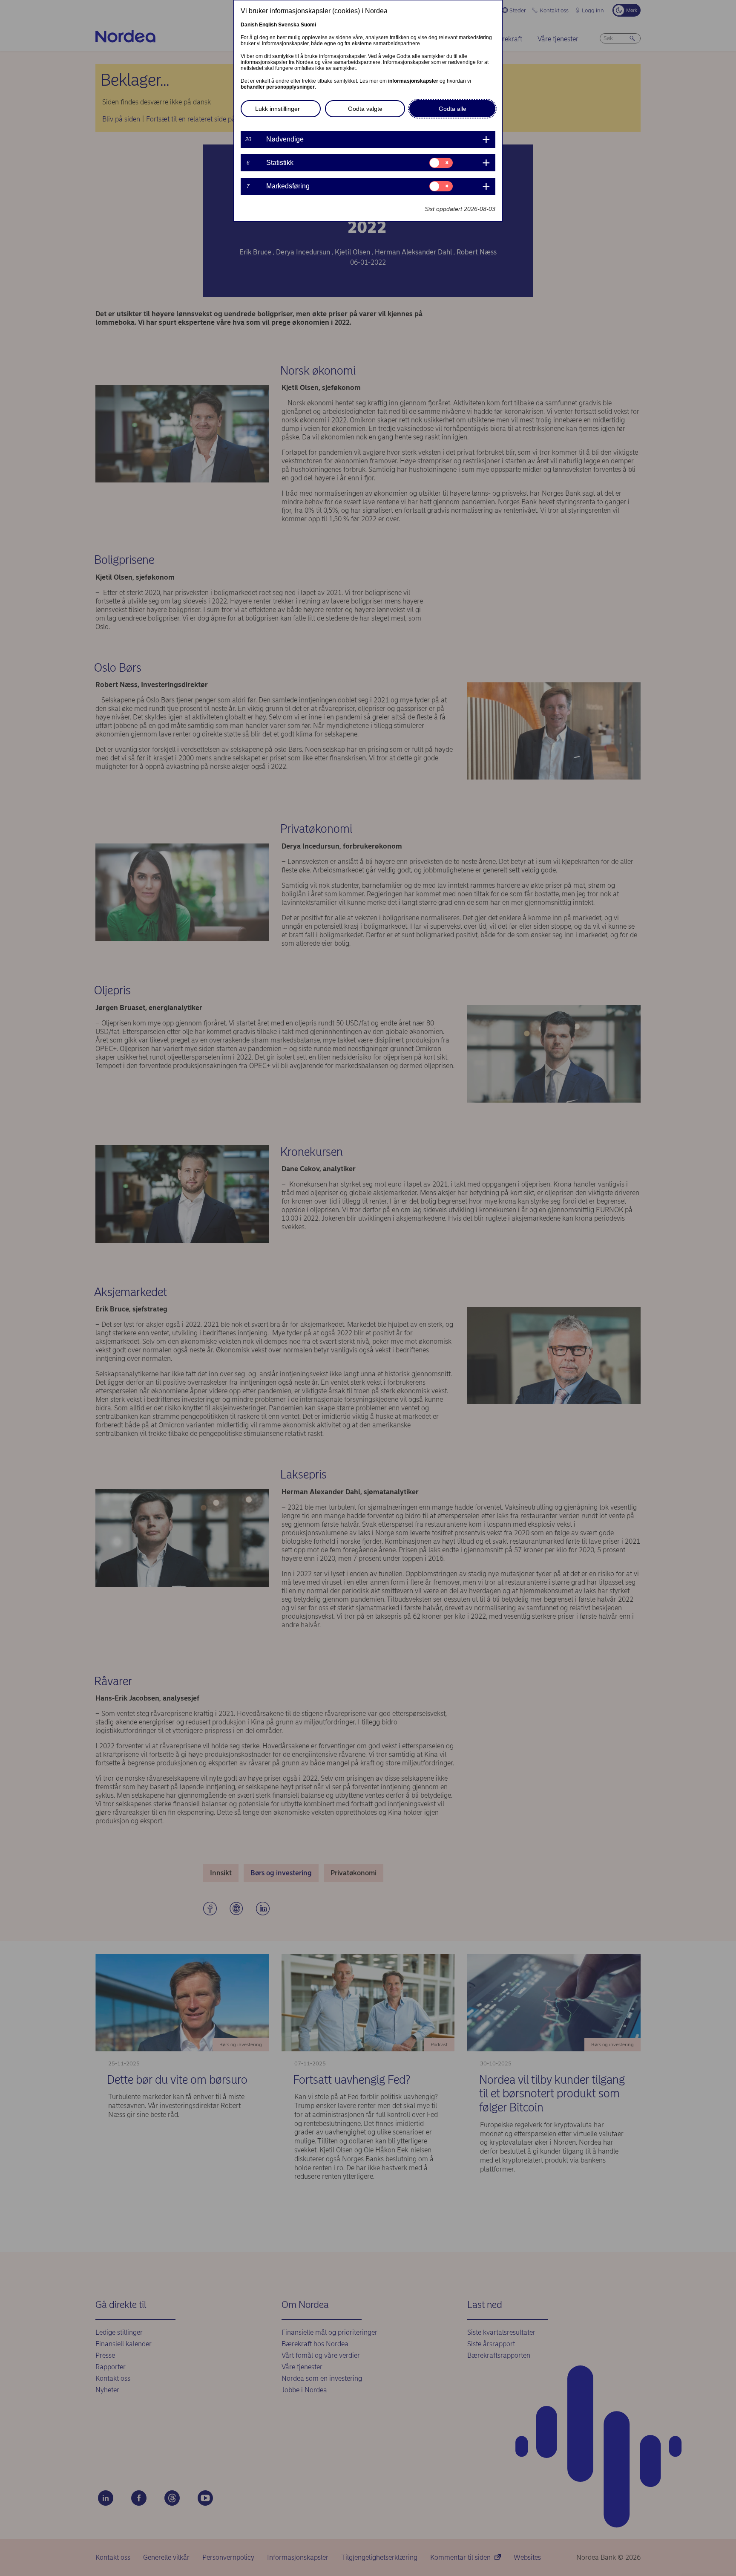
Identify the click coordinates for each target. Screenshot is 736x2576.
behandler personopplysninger (278, 87)
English (268, 25)
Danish (249, 25)
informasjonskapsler (413, 81)
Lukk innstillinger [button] (277, 109)
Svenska (289, 25)
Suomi (308, 25)
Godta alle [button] (453, 109)
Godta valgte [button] (365, 109)
